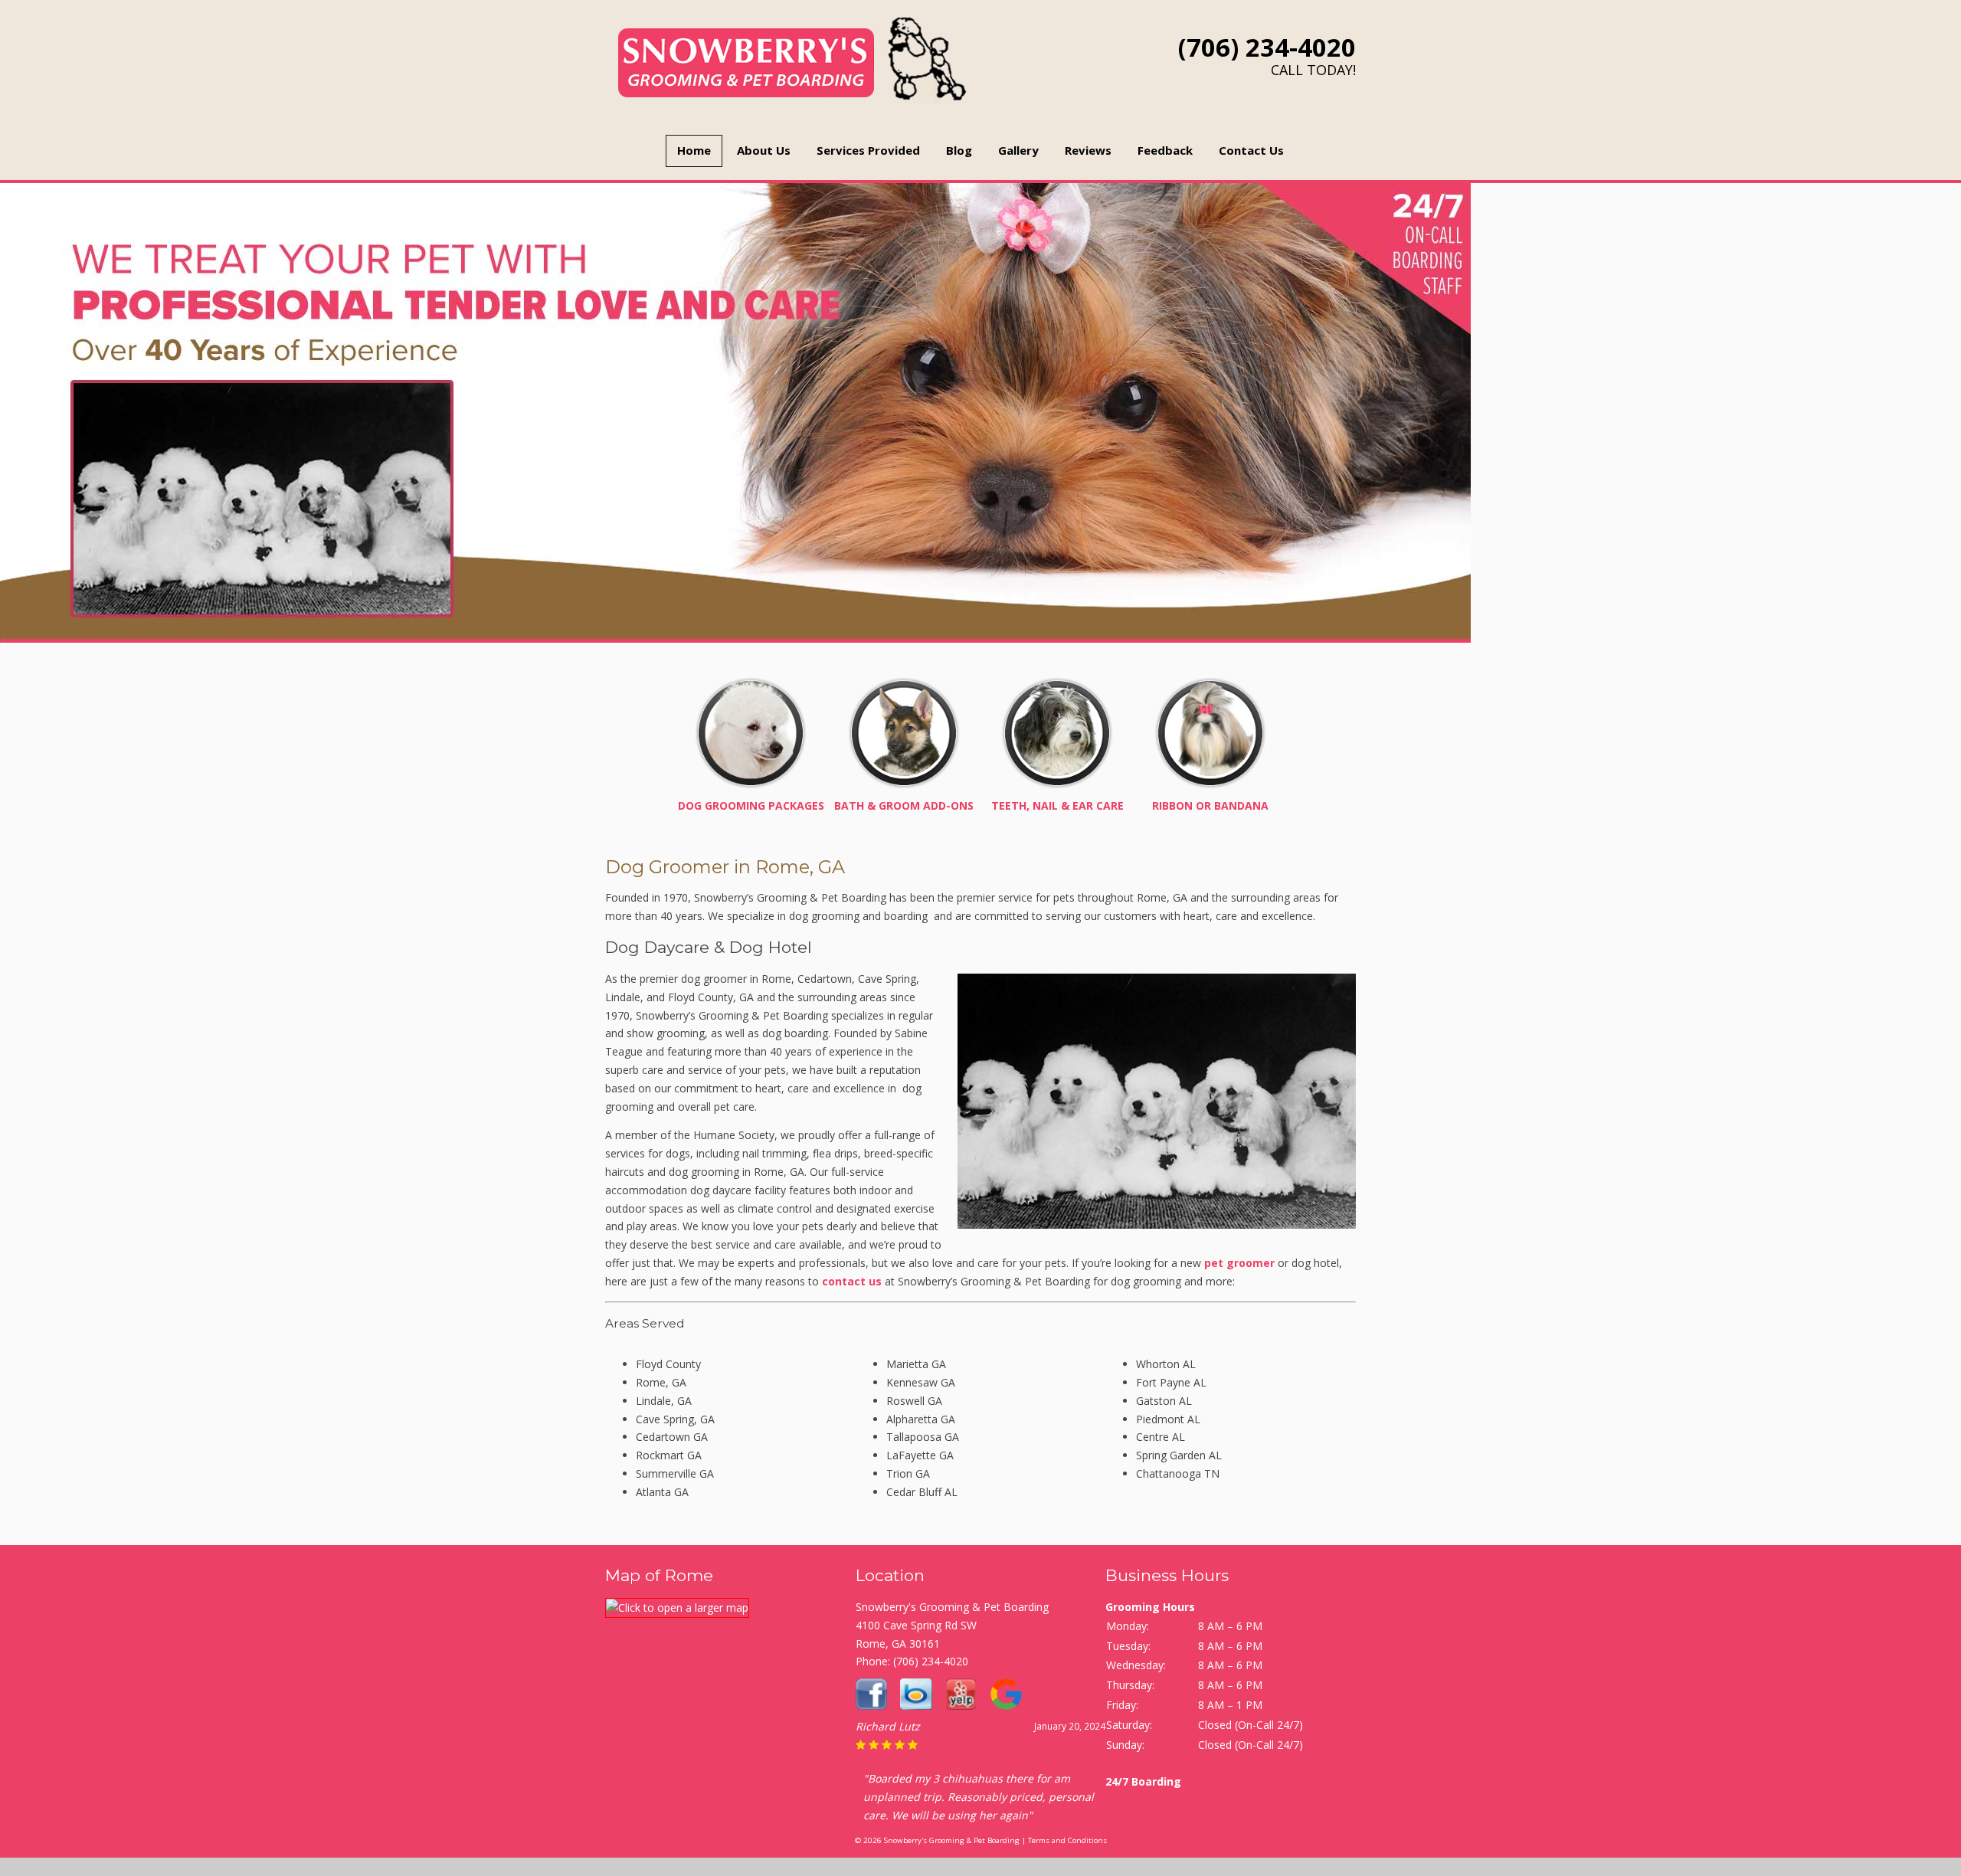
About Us (764, 150)
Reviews (1088, 150)
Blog (959, 150)
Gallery (1018, 150)
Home (694, 150)
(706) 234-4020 (1267, 47)
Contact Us (1251, 150)
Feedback (1165, 150)
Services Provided (868, 150)
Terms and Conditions (1067, 1840)
